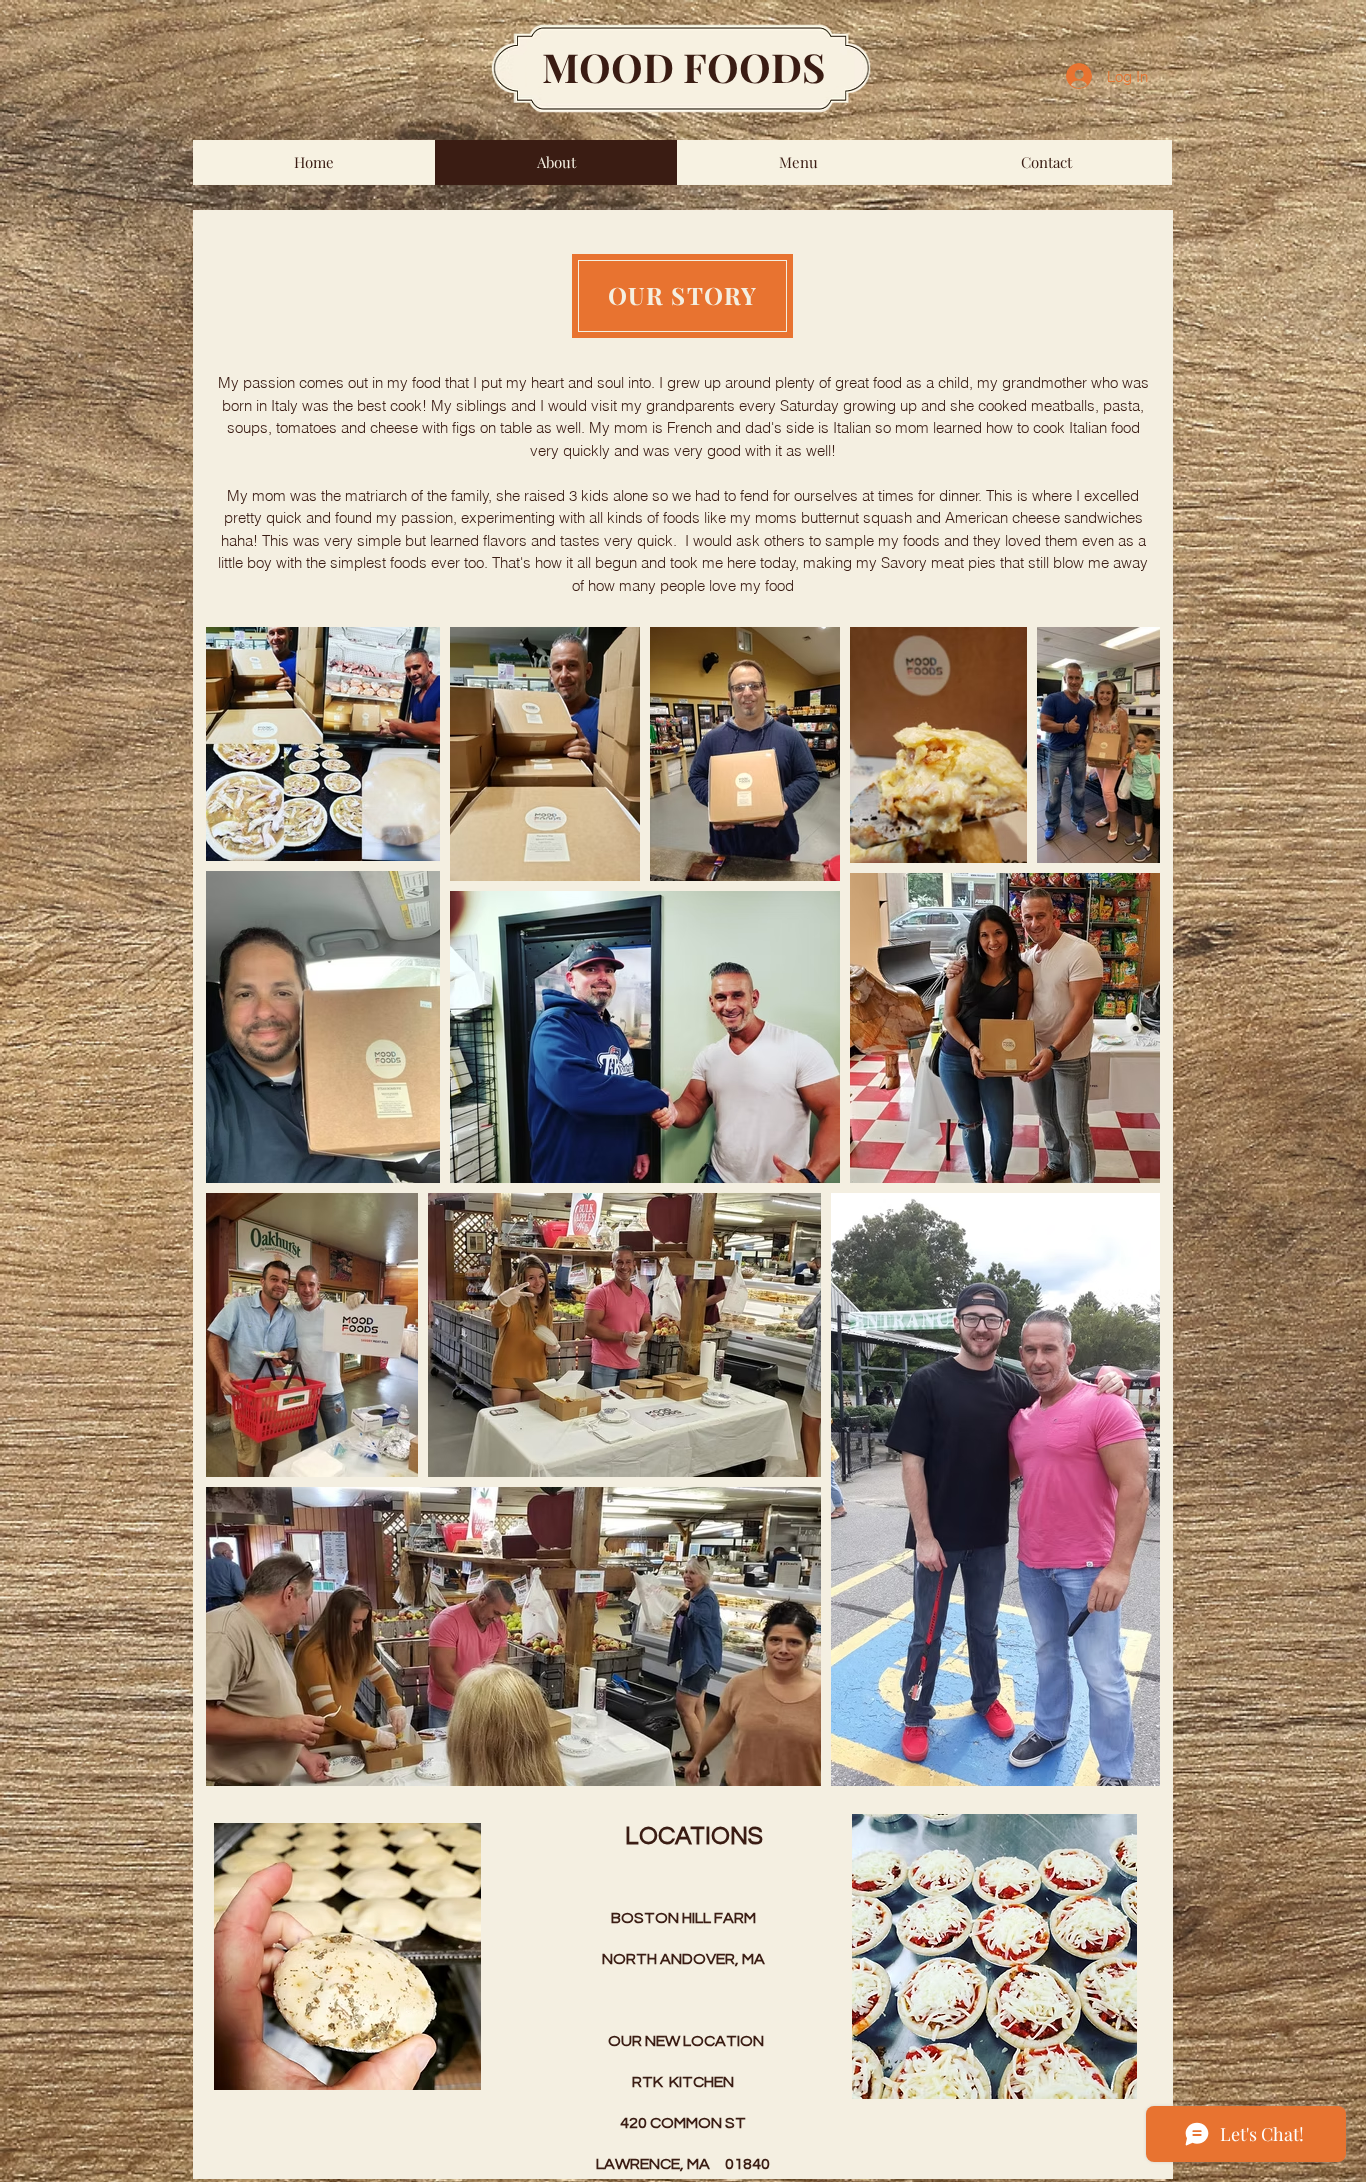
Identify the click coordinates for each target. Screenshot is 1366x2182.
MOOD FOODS (683, 66)
